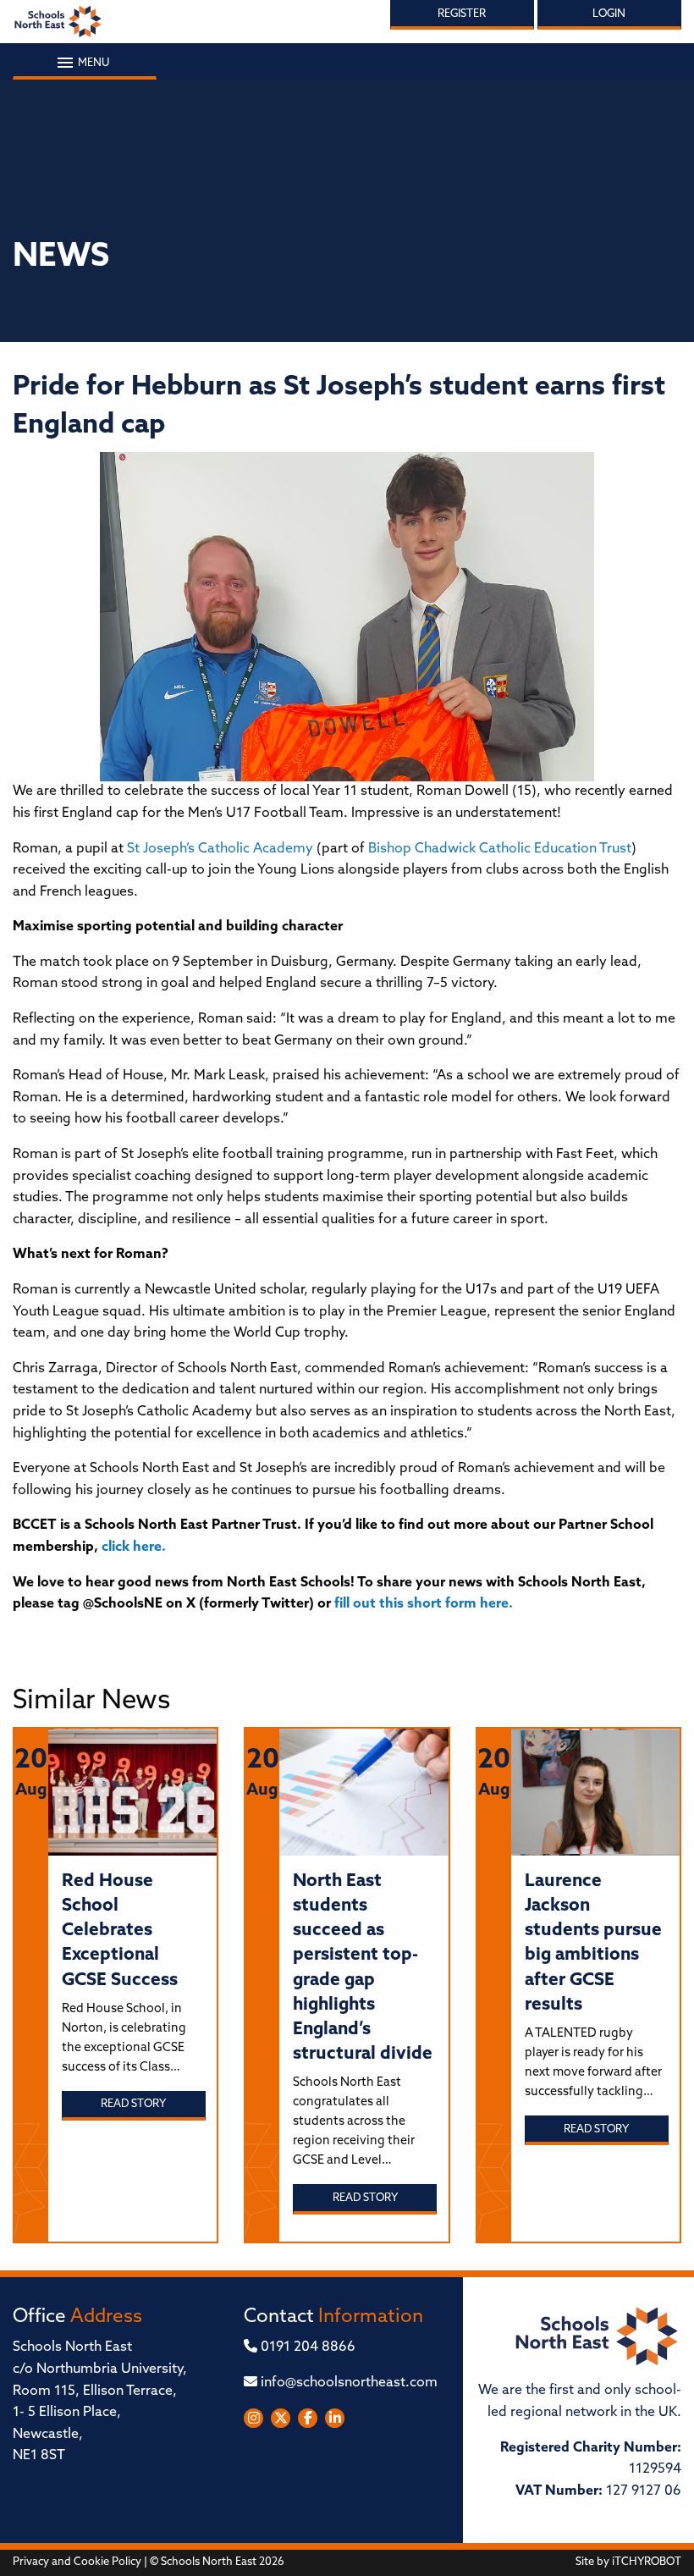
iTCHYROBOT (647, 2562)
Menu (92, 63)
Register (462, 14)
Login (609, 14)
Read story (133, 2104)
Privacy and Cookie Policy (77, 2562)
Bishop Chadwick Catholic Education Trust (500, 849)
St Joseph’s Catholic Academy (220, 849)
